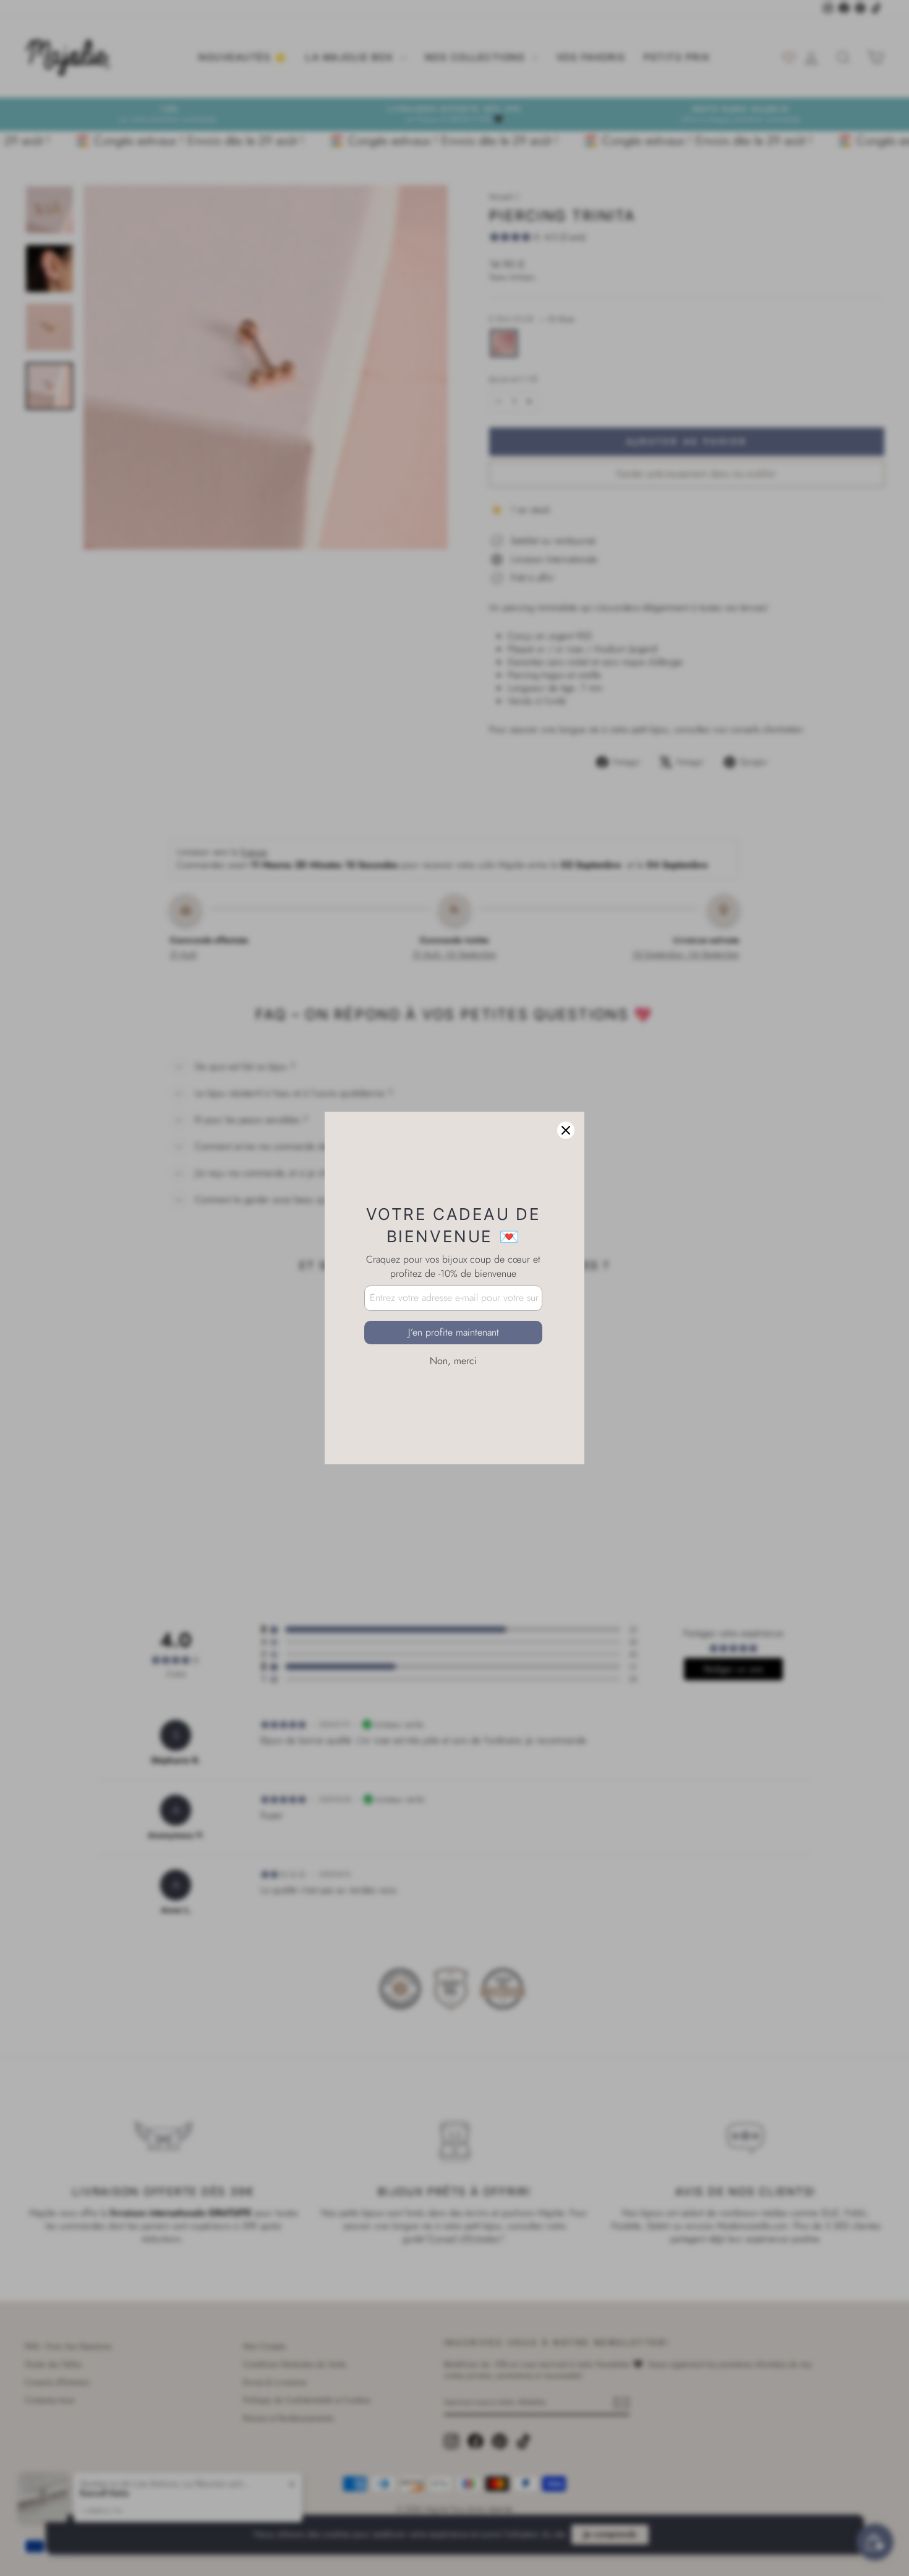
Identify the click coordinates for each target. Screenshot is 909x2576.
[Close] (566, 1130)
